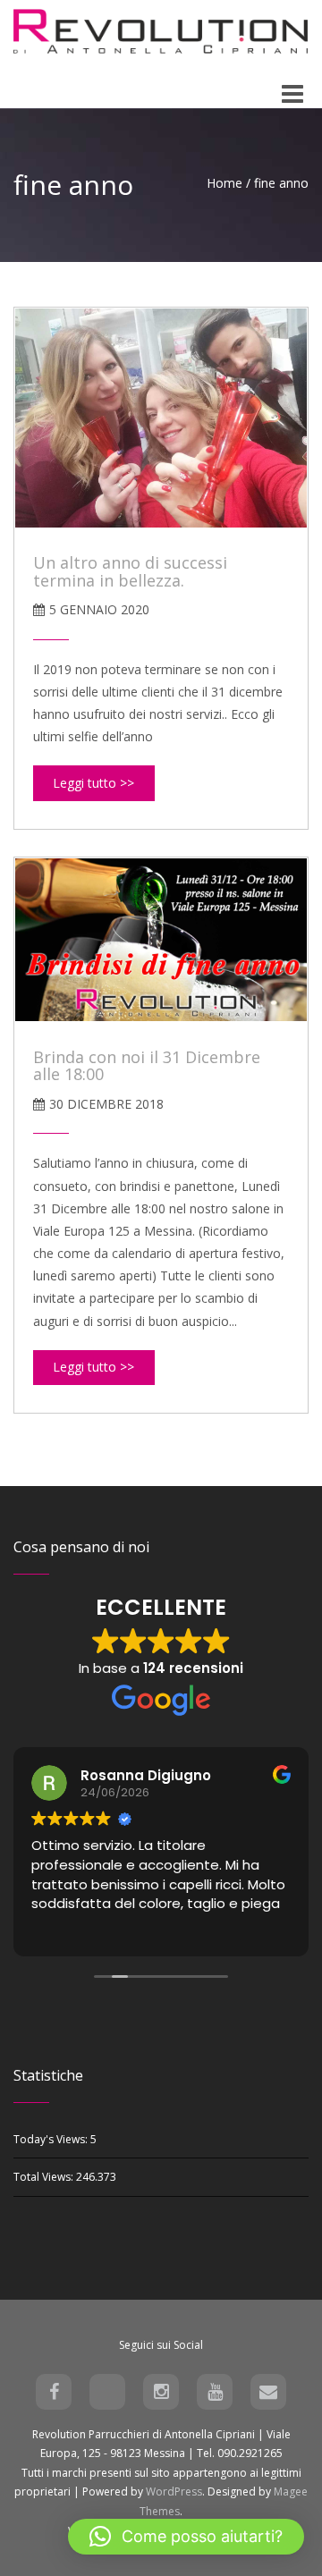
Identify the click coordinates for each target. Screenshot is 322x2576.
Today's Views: (52, 2139)
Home (225, 183)
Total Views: (45, 2177)
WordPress (174, 2492)
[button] (186, 2537)
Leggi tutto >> (93, 783)
